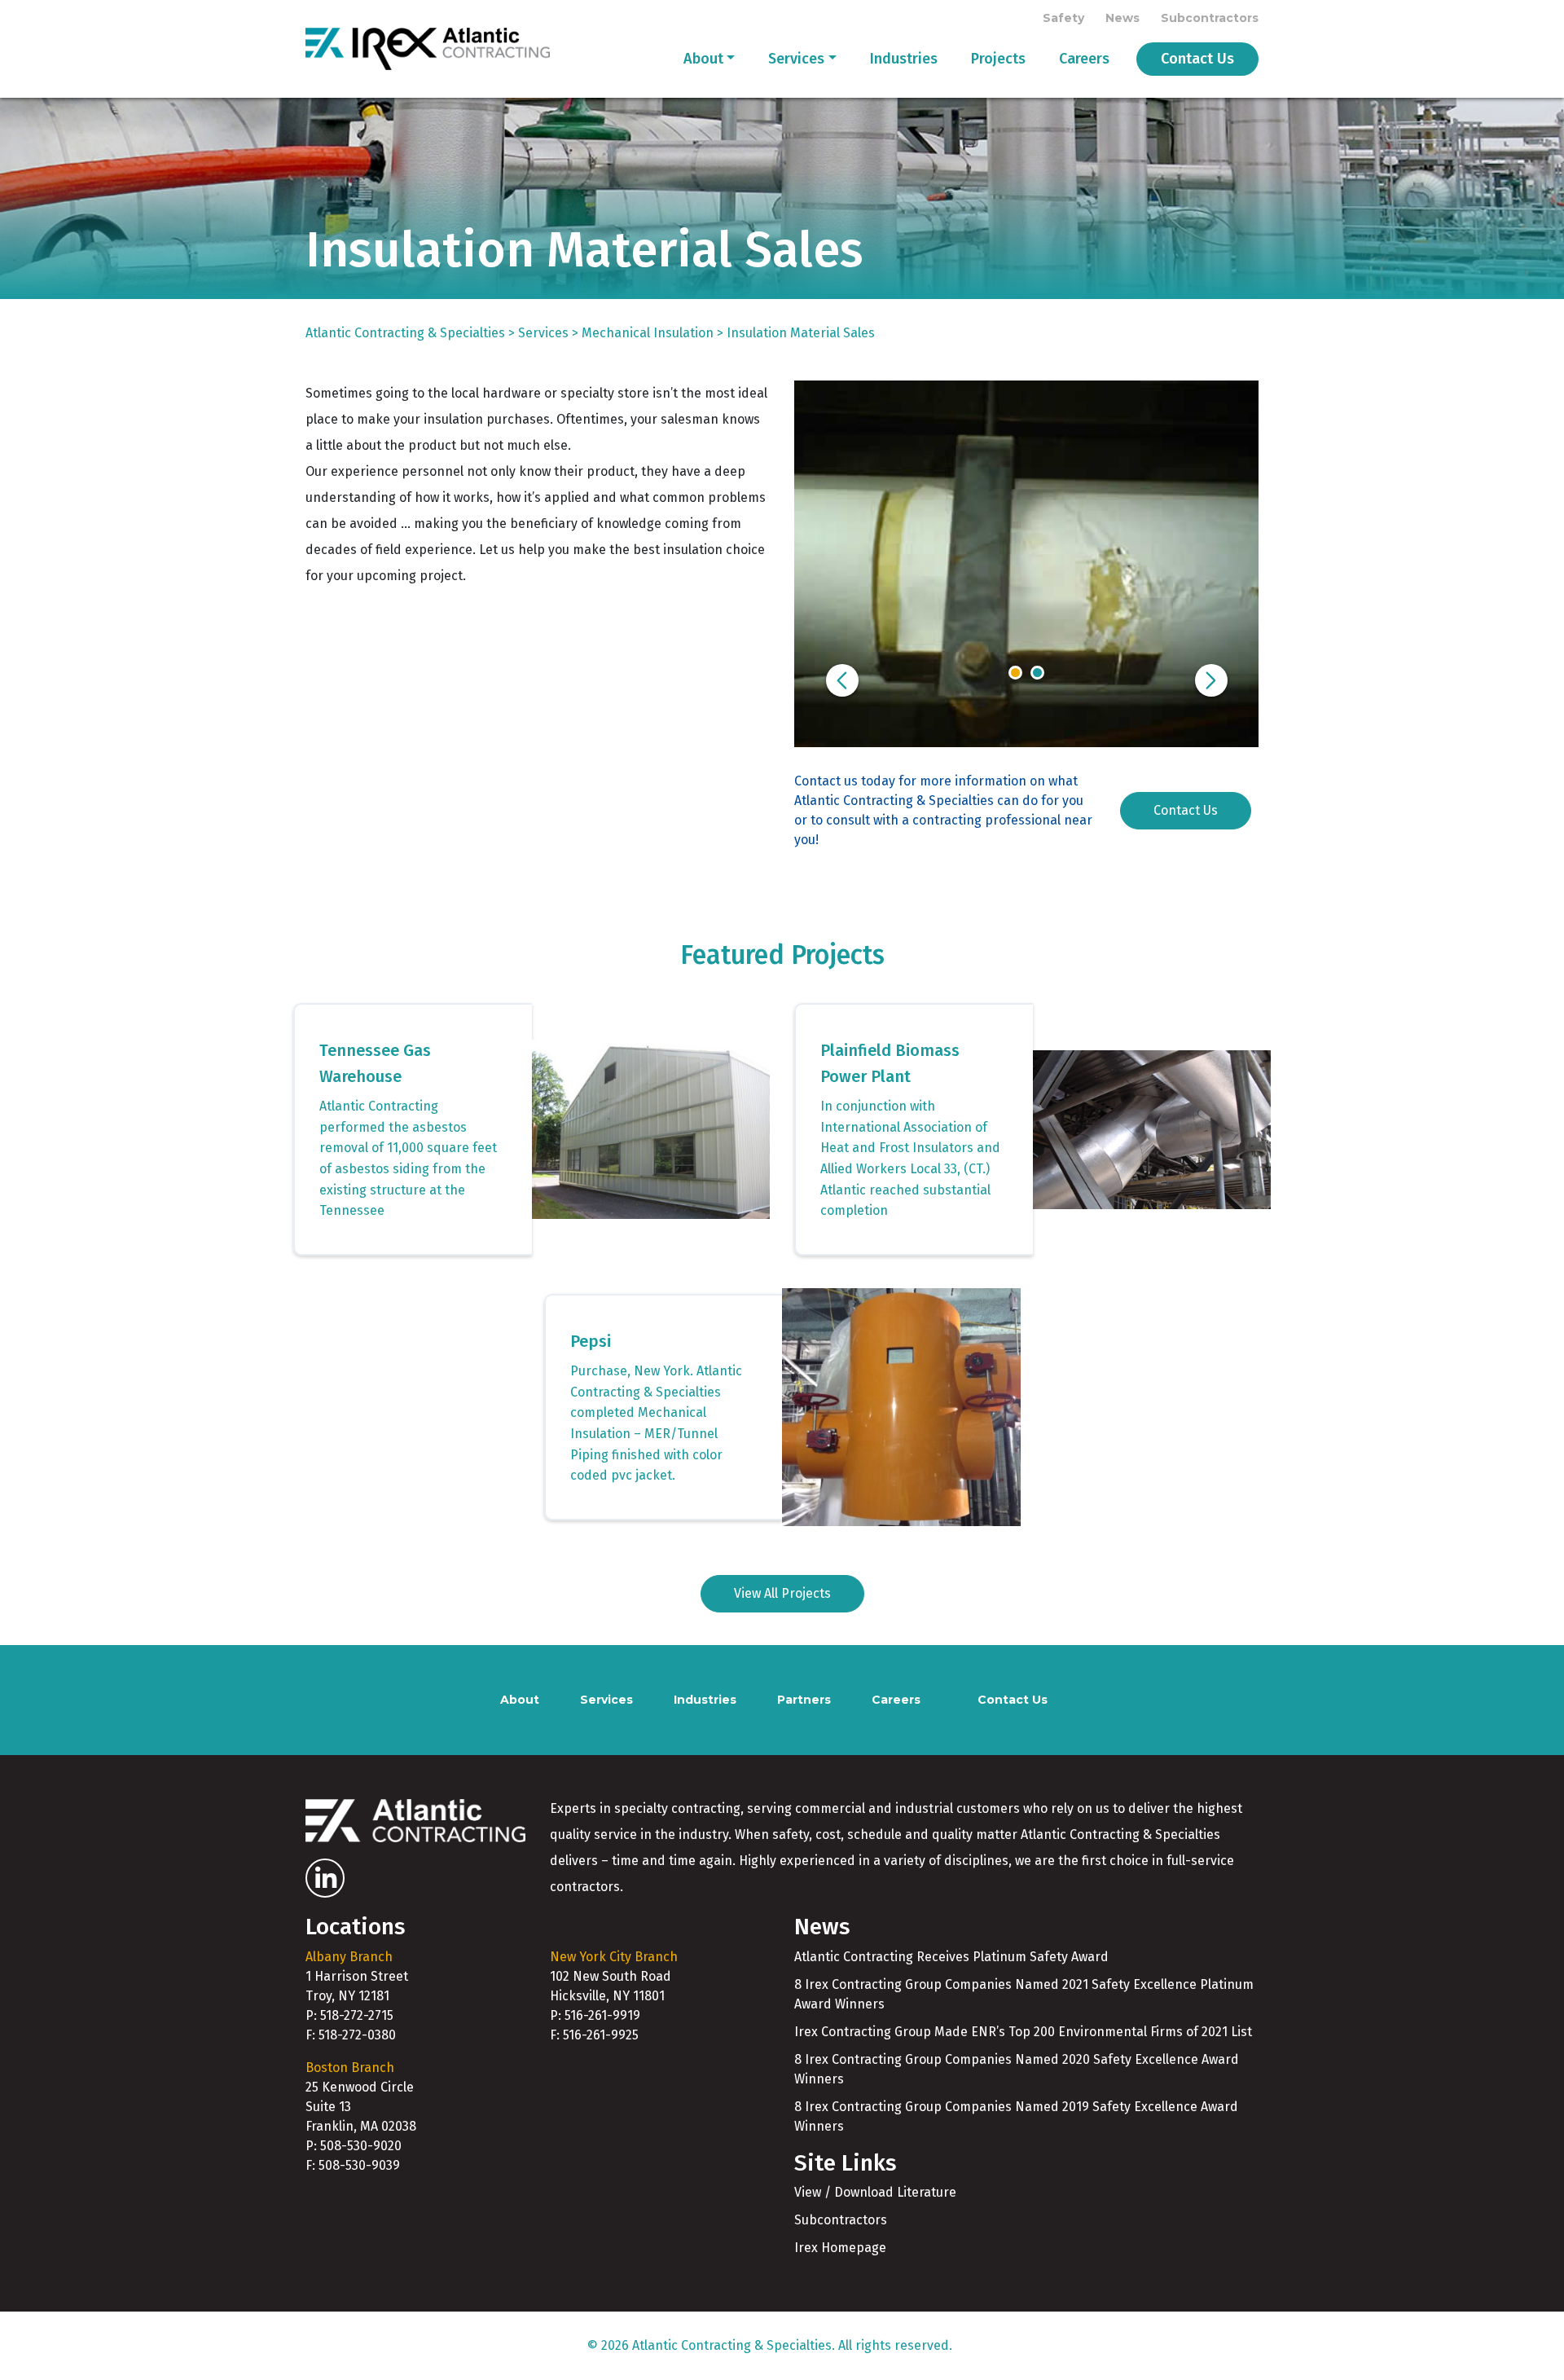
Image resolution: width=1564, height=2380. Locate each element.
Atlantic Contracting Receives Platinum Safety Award (951, 1957)
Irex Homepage (840, 2248)
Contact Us (1197, 59)
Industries (904, 59)
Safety (1063, 18)
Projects (998, 59)
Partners (804, 1700)
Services (796, 59)
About (703, 59)
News (1122, 18)
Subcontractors (1210, 18)
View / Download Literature (875, 2192)
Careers (1084, 59)
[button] (842, 680)
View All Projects (782, 1593)
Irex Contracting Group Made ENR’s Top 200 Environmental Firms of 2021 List (1023, 2032)
